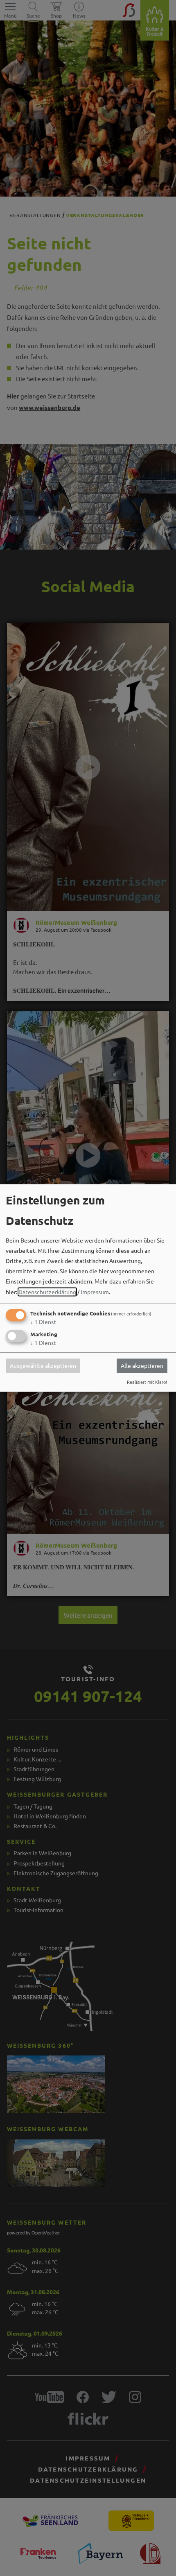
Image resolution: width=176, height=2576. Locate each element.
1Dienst (43, 1322)
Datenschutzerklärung (47, 1292)
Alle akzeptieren (142, 1366)
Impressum (95, 1292)
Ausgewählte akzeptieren (43, 1366)
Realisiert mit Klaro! (147, 1382)
